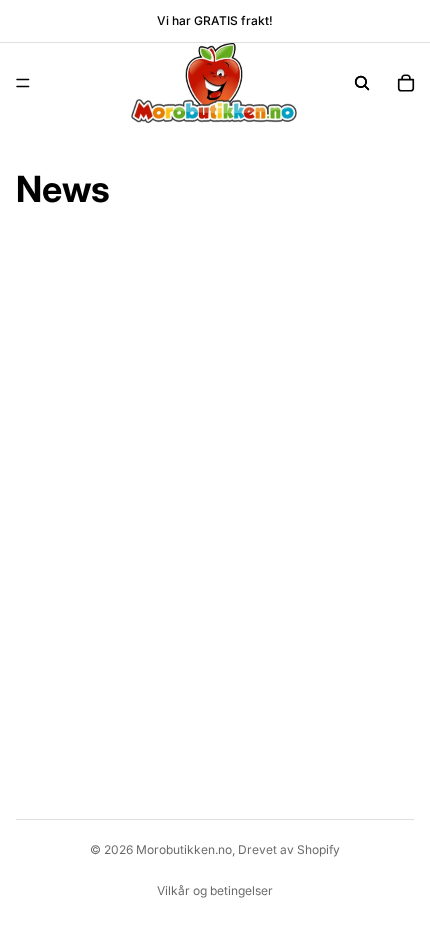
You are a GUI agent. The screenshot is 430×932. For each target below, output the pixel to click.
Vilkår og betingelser (215, 890)
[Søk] (362, 83)
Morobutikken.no (184, 849)
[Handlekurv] (406, 83)
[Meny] (23, 83)
